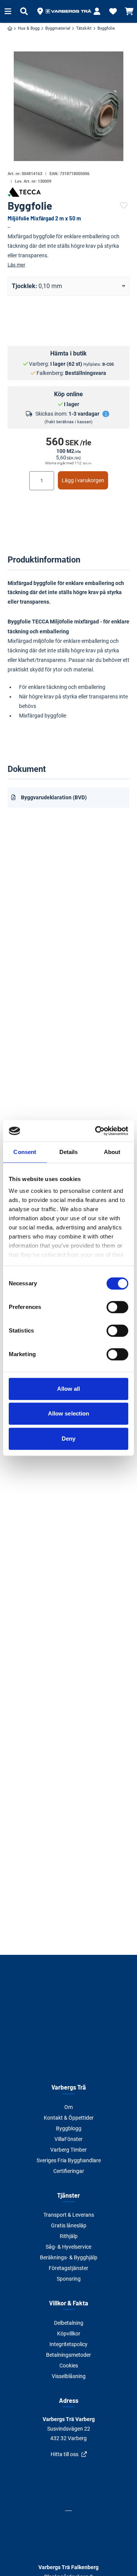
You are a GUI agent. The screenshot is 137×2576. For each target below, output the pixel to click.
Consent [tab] (25, 1152)
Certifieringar (69, 2171)
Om (68, 2107)
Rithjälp (69, 2236)
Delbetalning (69, 2323)
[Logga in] (97, 11)
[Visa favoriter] (113, 11)
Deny (68, 1439)
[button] (40, 11)
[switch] (117, 1307)
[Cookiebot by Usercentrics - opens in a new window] (97, 1131)
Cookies (69, 2366)
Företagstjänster (68, 2268)
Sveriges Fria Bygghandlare (69, 2160)
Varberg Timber (68, 2150)
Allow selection (69, 1413)
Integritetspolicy (68, 2344)
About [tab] (112, 1152)
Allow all (69, 1389)
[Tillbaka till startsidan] (68, 11)
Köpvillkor (69, 2334)
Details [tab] (69, 1152)
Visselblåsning (69, 2376)
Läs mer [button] (16, 265)
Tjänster (68, 2195)
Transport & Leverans (69, 2215)
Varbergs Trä (69, 2087)
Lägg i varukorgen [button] (83, 480)
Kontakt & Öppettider (69, 2118)
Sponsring (69, 2279)
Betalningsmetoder (68, 2355)
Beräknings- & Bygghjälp (69, 2257)
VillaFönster (68, 2139)
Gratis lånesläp (69, 2225)
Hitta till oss (65, 2454)
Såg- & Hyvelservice (68, 2247)
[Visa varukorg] (129, 11)
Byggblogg (69, 2128)
